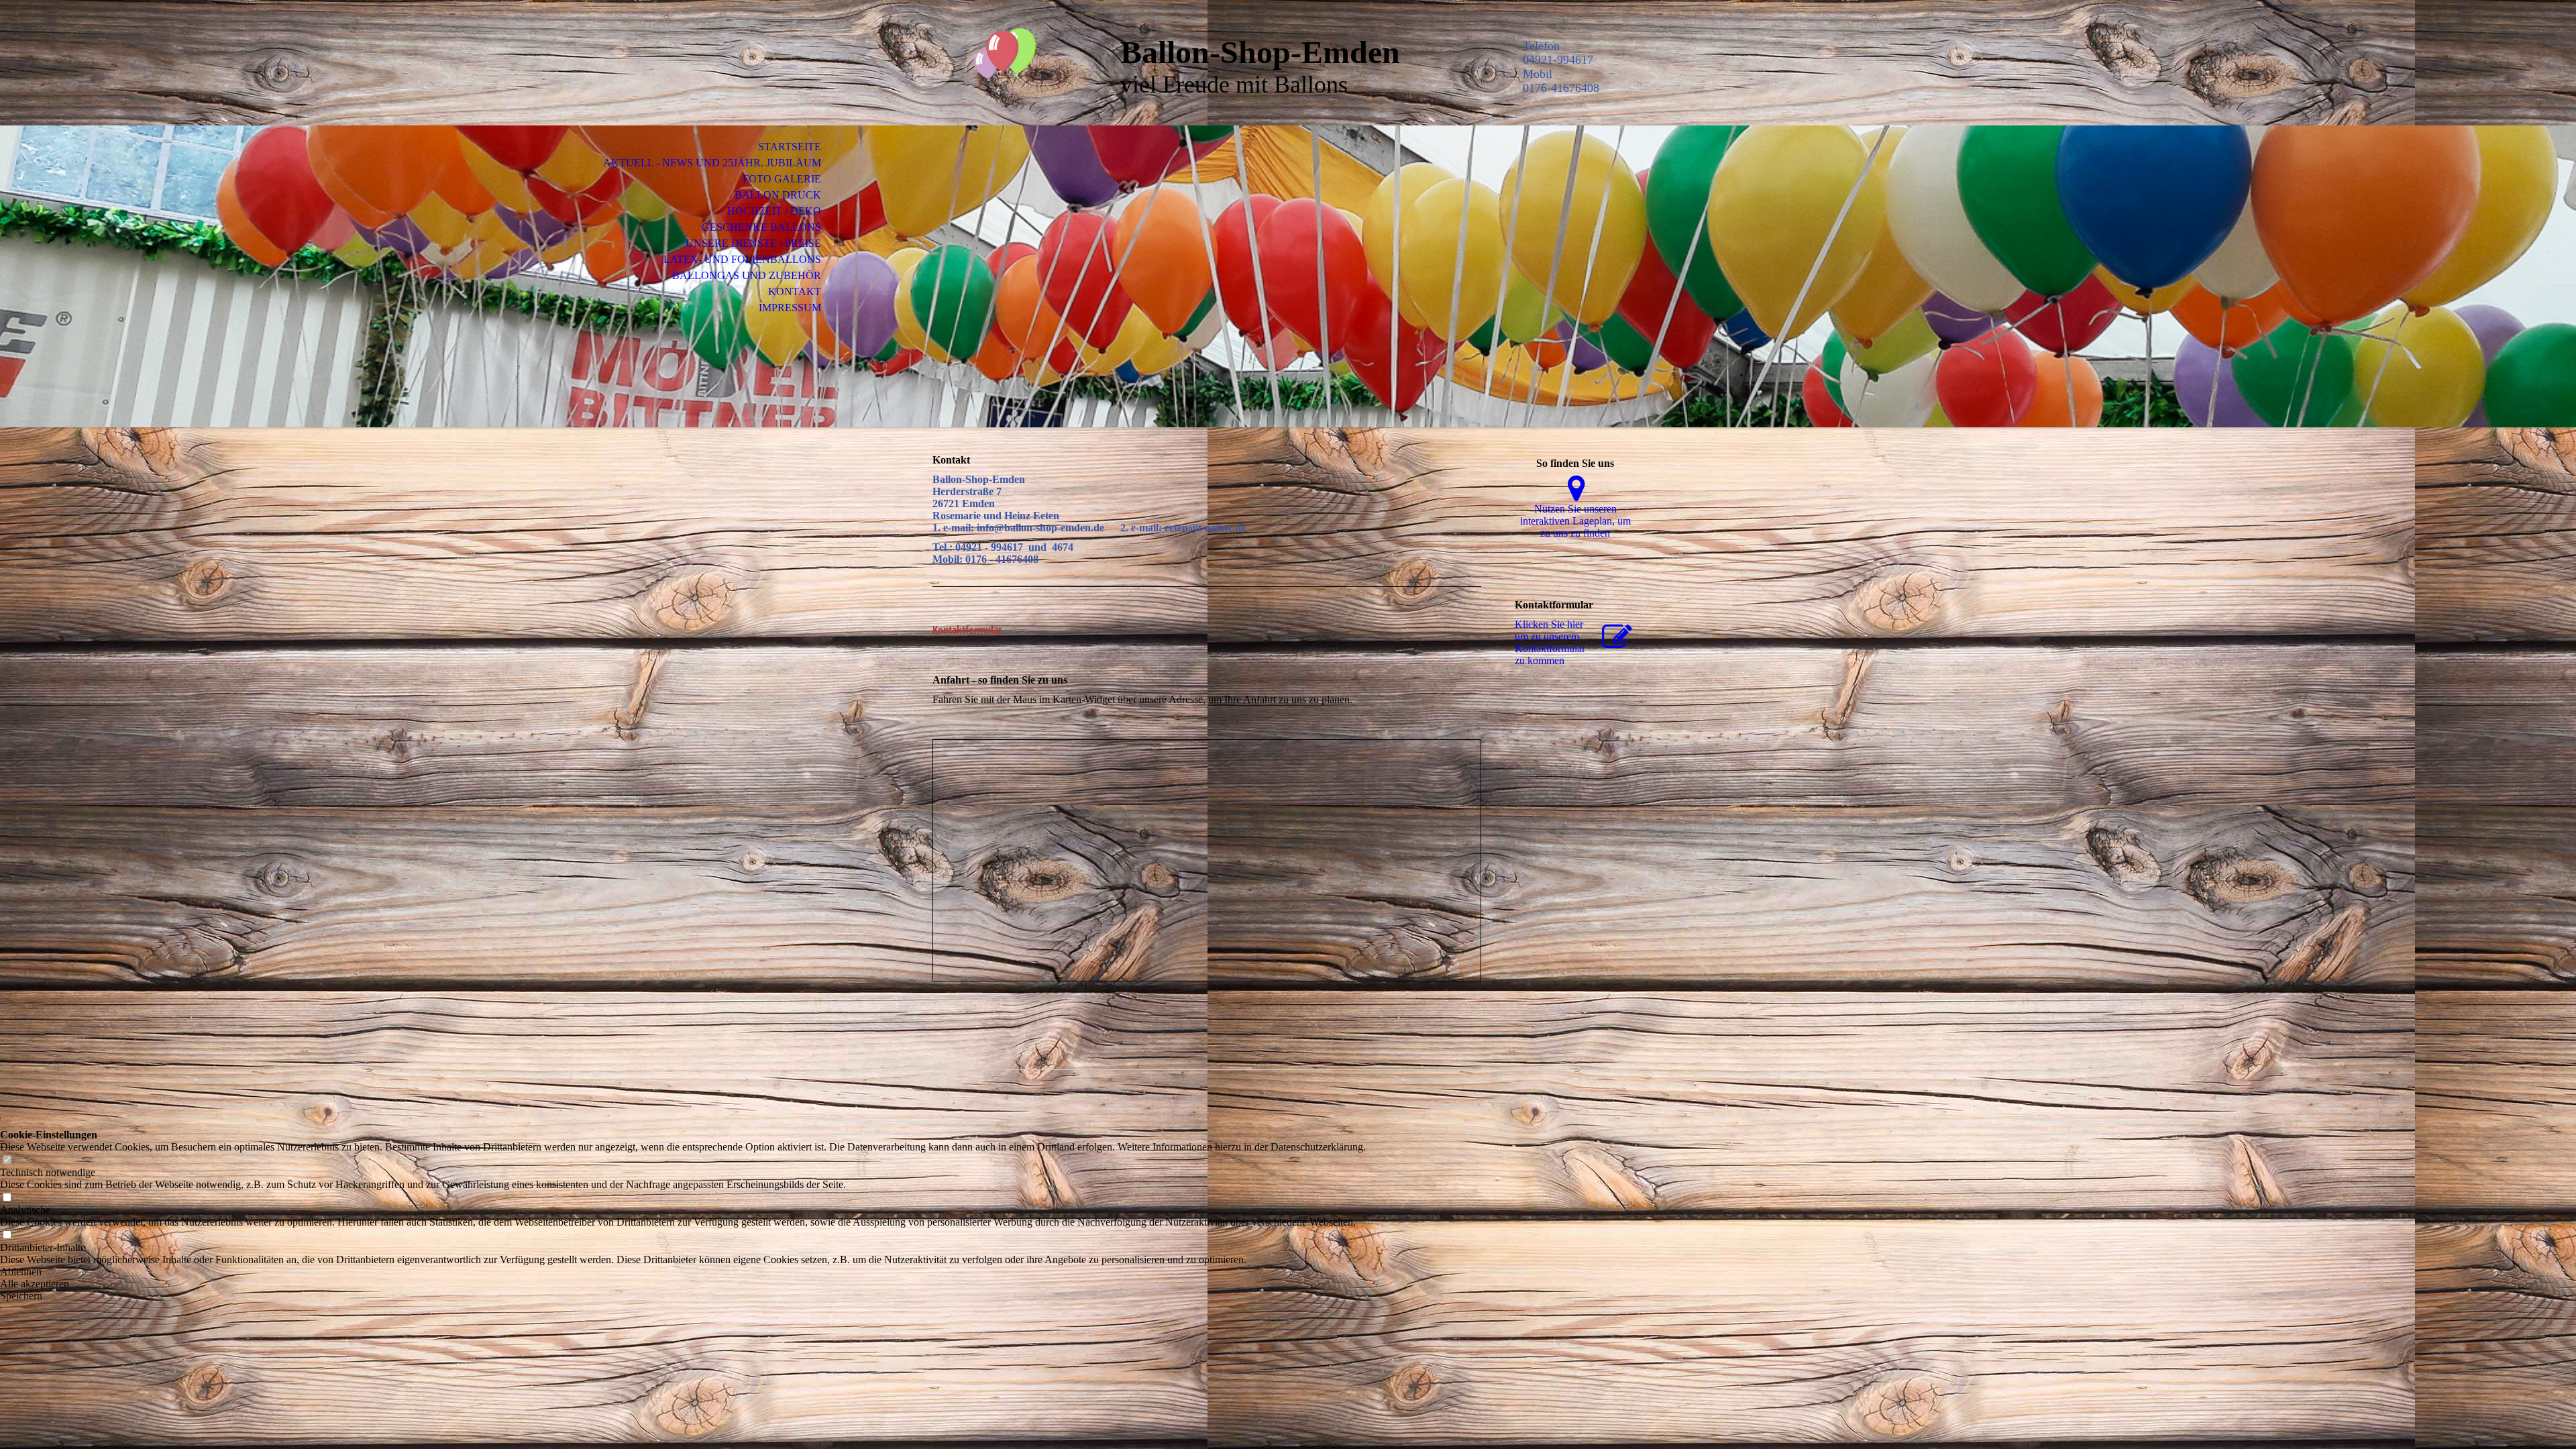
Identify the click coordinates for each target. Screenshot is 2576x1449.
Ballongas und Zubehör (747, 275)
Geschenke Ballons (761, 227)
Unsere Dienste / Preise (753, 243)
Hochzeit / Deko (774, 211)
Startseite (790, 147)
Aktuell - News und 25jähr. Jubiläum (712, 163)
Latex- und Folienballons (742, 259)
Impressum (790, 308)
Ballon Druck (778, 195)
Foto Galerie (782, 179)
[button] (683, 1272)
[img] (1010, 65)
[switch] (7, 1160)
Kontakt (795, 291)
